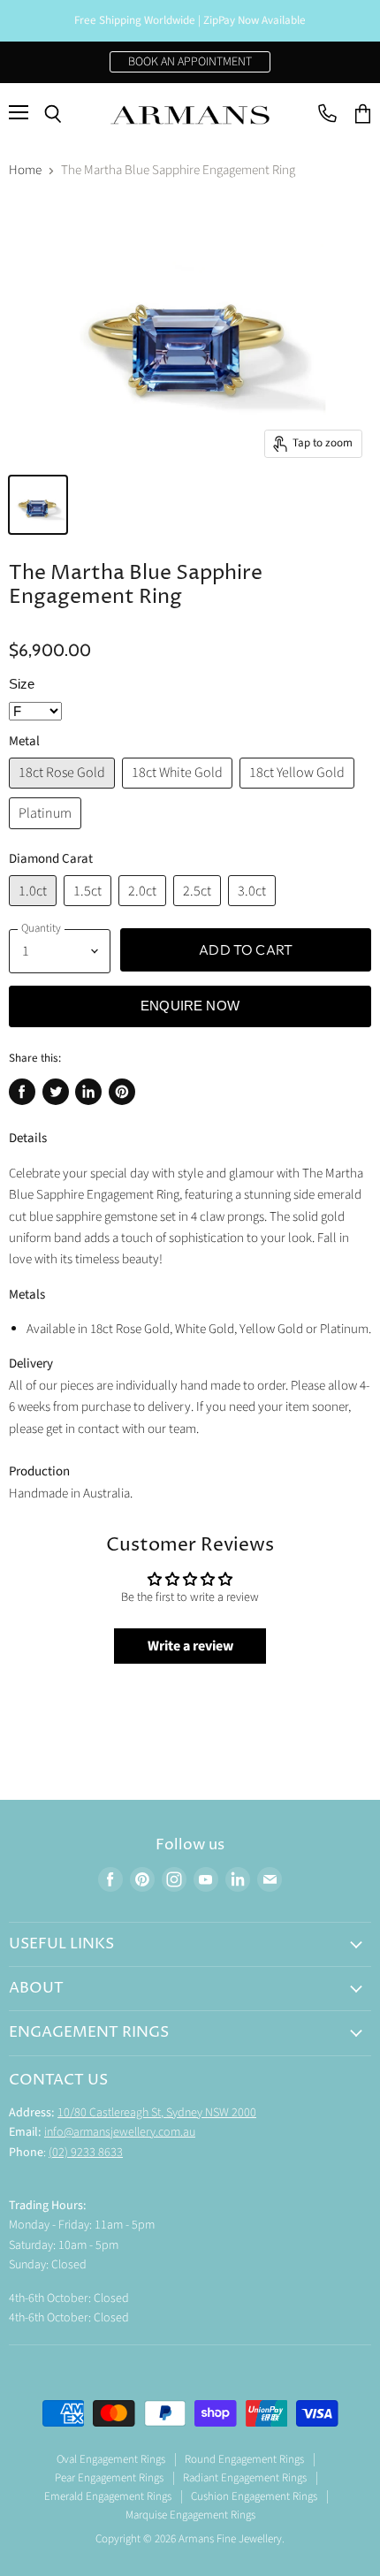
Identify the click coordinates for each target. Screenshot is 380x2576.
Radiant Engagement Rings (245, 2478)
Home (25, 170)
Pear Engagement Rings (109, 2478)
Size (22, 684)
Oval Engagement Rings (111, 2459)
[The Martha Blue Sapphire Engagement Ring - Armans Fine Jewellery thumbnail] (38, 505)
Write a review (190, 1646)
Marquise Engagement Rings (190, 2515)
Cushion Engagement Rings (254, 2496)
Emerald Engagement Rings (108, 2496)
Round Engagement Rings (244, 2459)
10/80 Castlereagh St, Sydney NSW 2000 (157, 2113)
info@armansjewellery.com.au (120, 2132)
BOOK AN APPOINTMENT (190, 62)
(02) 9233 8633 (86, 2153)
